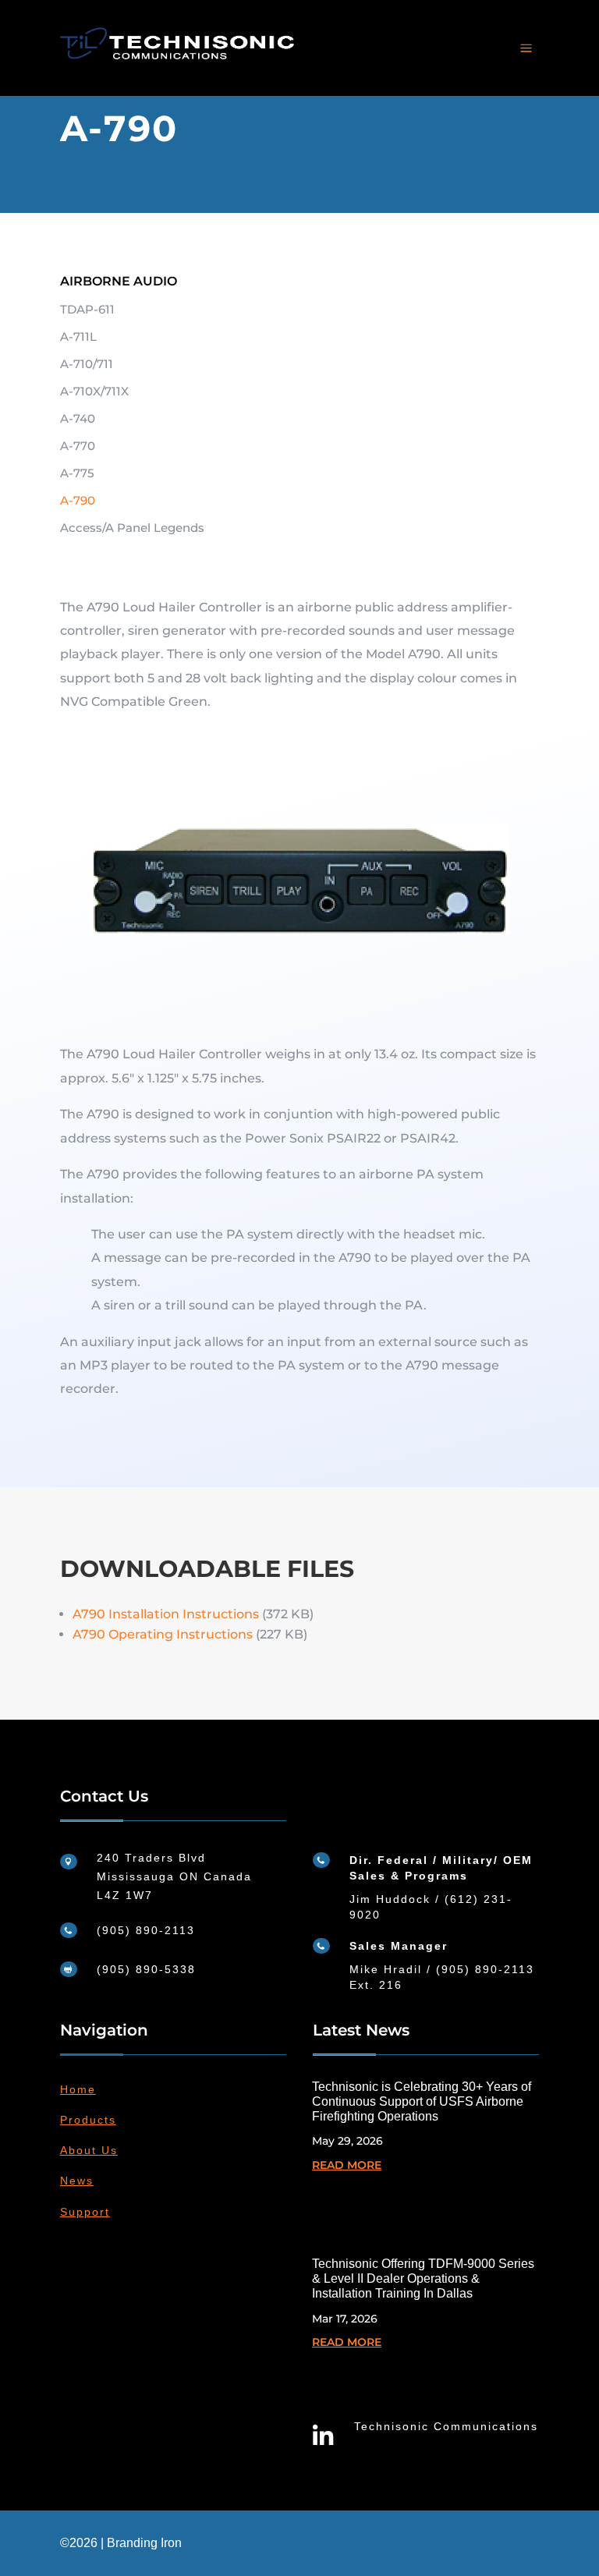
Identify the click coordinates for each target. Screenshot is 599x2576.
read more (347, 2165)
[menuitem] (526, 48)
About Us (89, 2150)
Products (88, 2120)
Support (85, 2212)
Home (78, 2089)
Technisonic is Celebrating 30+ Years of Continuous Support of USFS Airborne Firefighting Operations (422, 2101)
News (77, 2181)
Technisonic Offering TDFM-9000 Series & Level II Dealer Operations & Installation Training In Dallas (423, 2278)
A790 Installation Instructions (166, 1614)
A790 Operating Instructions (163, 1634)
